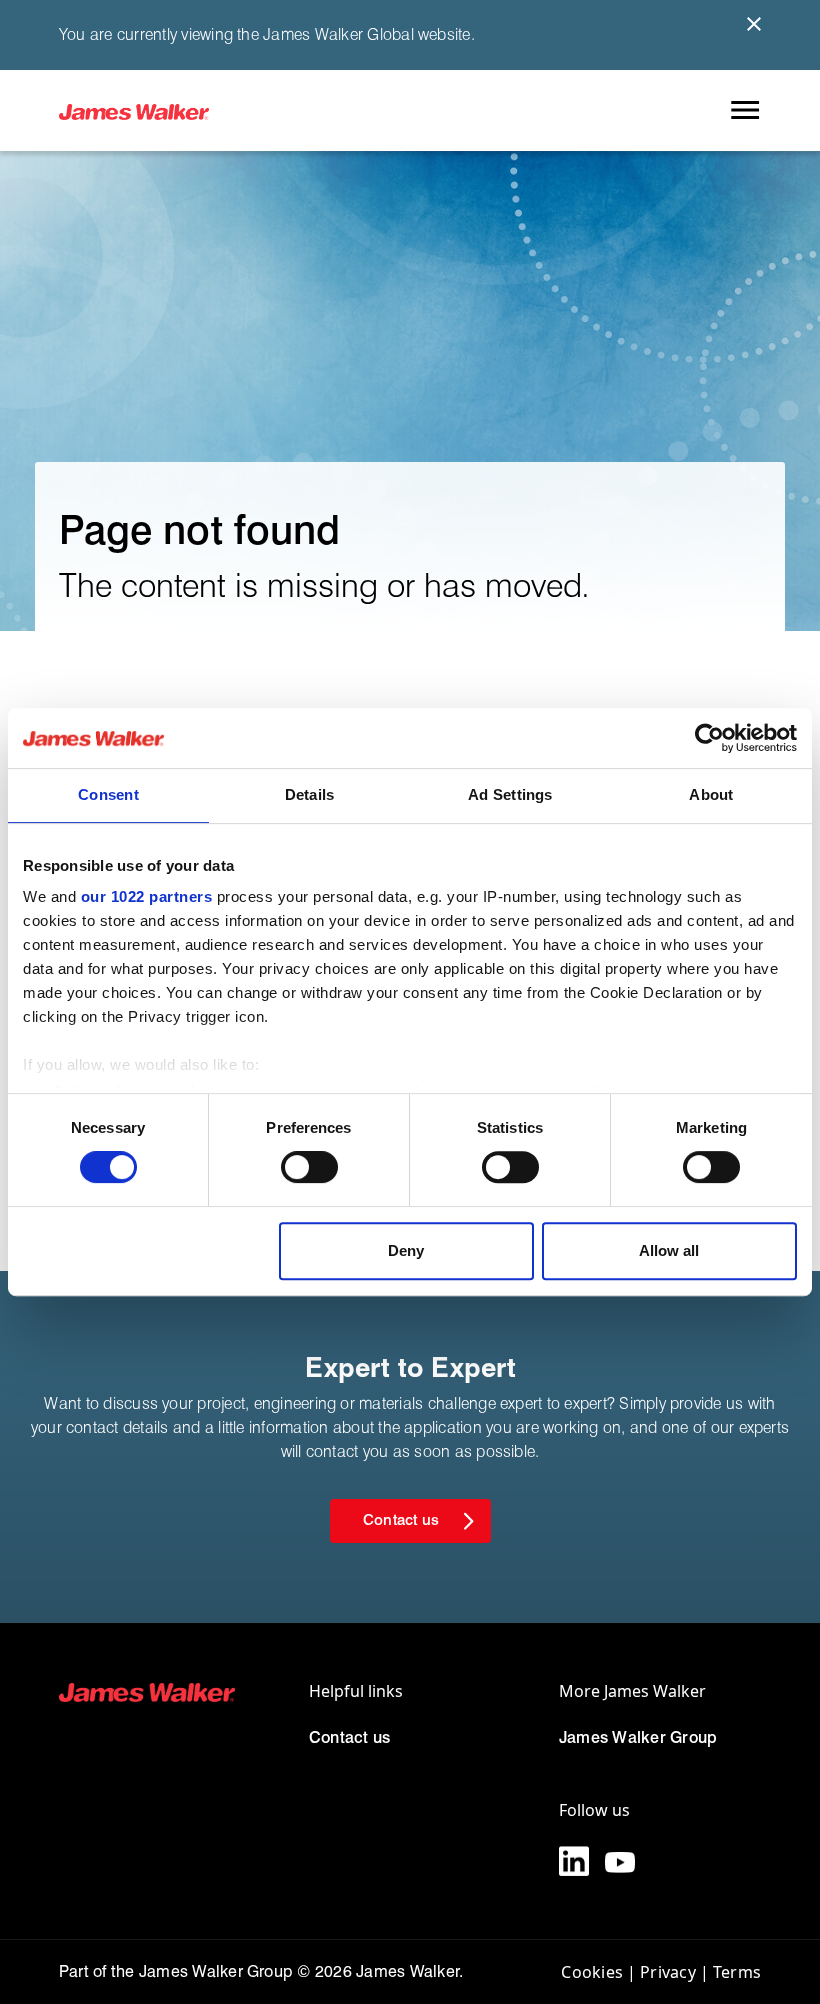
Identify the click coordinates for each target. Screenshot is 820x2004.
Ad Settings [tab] (510, 794)
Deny (406, 1250)
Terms (737, 1972)
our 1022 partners (147, 896)
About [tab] (711, 794)
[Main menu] (744, 111)
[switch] (309, 1167)
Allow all (669, 1250)
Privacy (668, 1972)
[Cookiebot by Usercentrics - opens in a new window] (709, 738)
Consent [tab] (108, 794)
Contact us (349, 1737)
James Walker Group (638, 1737)
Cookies (592, 1972)
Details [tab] (310, 794)
